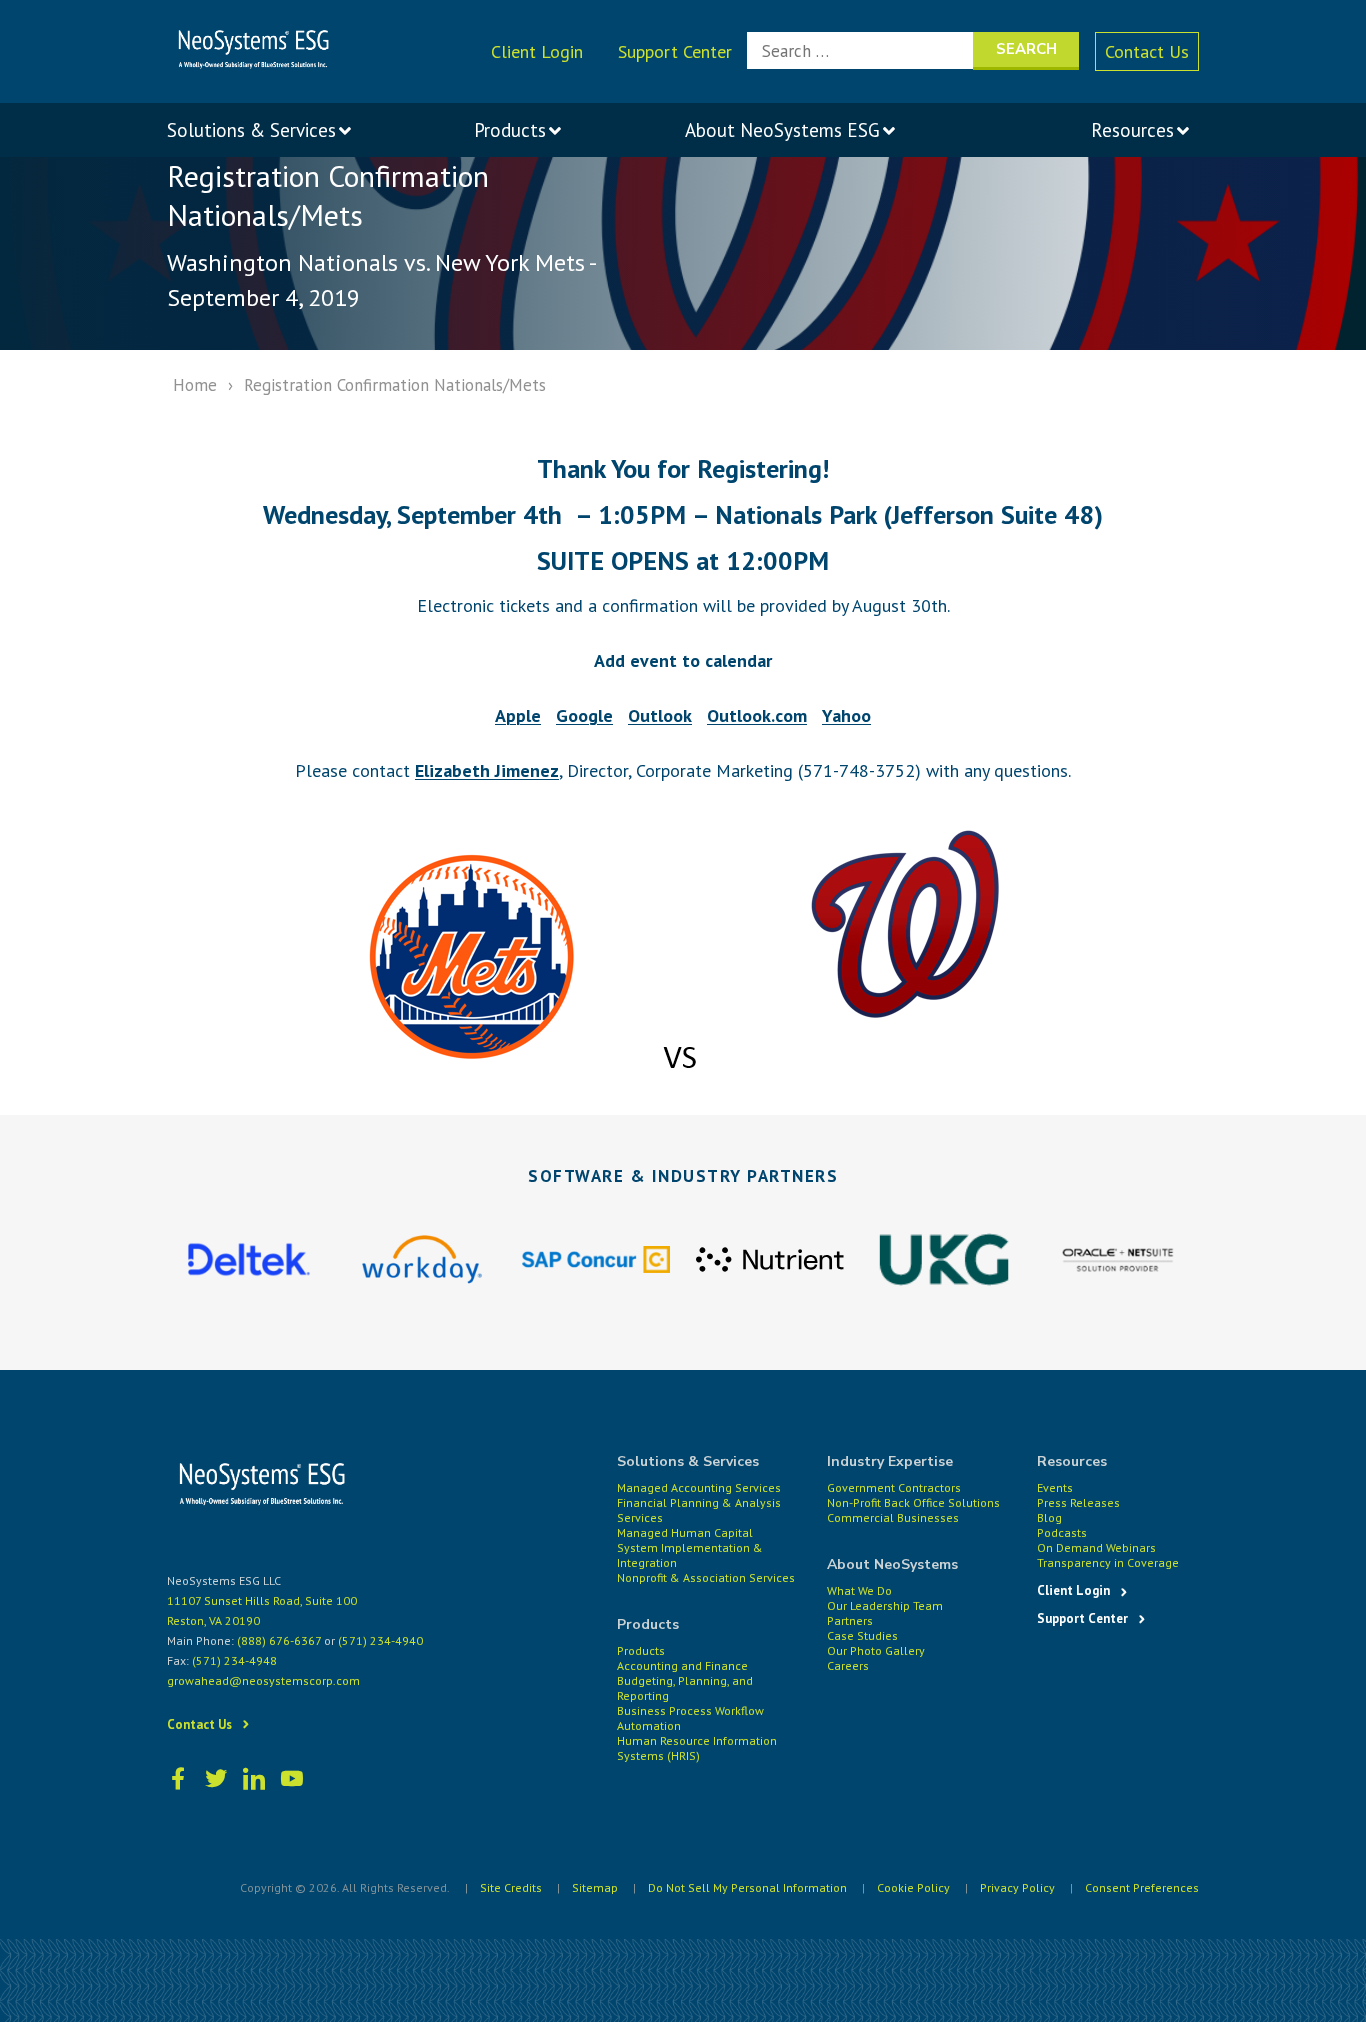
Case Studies (862, 1635)
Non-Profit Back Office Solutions (913, 1502)
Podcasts (1062, 1532)
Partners (850, 1620)
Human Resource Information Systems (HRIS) (697, 1748)
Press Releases (1078, 1502)
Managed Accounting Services (699, 1487)
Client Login (537, 51)
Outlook (660, 715)
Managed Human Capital (685, 1532)
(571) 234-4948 (234, 1660)
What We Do (859, 1590)
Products (641, 1650)
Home (195, 385)
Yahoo (846, 715)
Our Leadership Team (885, 1605)
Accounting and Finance (682, 1665)
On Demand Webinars (1096, 1547)
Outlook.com (757, 715)
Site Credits (511, 1887)
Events (1055, 1487)
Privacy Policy (1017, 1887)
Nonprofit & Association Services (706, 1577)
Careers (848, 1665)
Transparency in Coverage (1108, 1562)
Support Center (675, 51)
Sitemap (595, 1887)
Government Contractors (894, 1487)
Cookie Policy (913, 1887)
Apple (518, 715)
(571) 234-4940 (380, 1640)
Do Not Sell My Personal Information (747, 1887)
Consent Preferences (1142, 1887)
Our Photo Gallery (876, 1650)
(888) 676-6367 (279, 1640)
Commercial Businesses (893, 1517)
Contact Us (1147, 51)
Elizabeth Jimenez (487, 770)
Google (584, 715)
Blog (1049, 1517)
